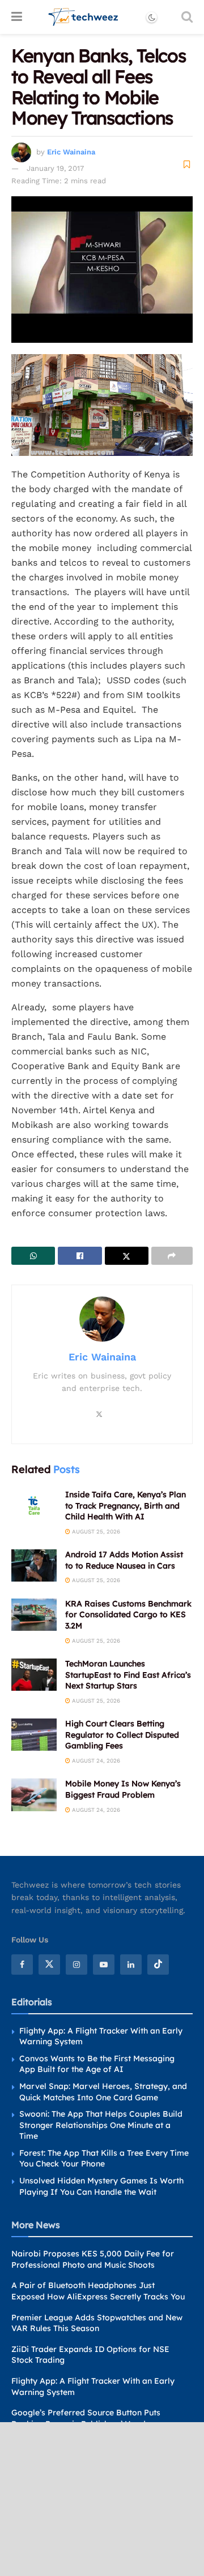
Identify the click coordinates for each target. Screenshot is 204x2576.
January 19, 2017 (55, 168)
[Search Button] (187, 17)
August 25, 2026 (95, 1532)
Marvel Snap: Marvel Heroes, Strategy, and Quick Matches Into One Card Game (103, 2092)
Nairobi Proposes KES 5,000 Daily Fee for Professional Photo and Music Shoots (93, 2259)
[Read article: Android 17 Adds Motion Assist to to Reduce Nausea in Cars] (34, 1565)
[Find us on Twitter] (49, 1965)
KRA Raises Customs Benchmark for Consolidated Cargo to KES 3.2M (128, 1615)
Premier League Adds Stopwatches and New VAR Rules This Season (97, 2323)
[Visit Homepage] (84, 17)
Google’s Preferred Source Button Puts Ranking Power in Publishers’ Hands (86, 2418)
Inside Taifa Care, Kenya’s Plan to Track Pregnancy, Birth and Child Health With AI (126, 1505)
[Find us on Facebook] (22, 1965)
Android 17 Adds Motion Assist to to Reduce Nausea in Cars (124, 1560)
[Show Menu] (17, 17)
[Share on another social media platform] (172, 1256)
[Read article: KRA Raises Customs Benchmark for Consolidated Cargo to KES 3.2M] (34, 1615)
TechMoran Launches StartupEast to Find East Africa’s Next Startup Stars (128, 1675)
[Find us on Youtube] (104, 1965)
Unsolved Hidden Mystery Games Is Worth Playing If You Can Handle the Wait (101, 2186)
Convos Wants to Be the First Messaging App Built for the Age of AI (97, 2064)
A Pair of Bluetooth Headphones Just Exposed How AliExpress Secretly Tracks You (98, 2291)
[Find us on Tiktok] (158, 1965)
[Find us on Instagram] (76, 1965)
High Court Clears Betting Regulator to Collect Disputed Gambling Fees (122, 1735)
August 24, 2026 (95, 1761)
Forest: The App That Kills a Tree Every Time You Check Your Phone (104, 2159)
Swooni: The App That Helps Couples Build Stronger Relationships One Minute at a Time (101, 2125)
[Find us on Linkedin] (131, 1965)
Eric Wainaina (71, 152)
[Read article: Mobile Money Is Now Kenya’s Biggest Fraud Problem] (34, 1795)
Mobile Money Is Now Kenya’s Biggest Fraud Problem (123, 1789)
